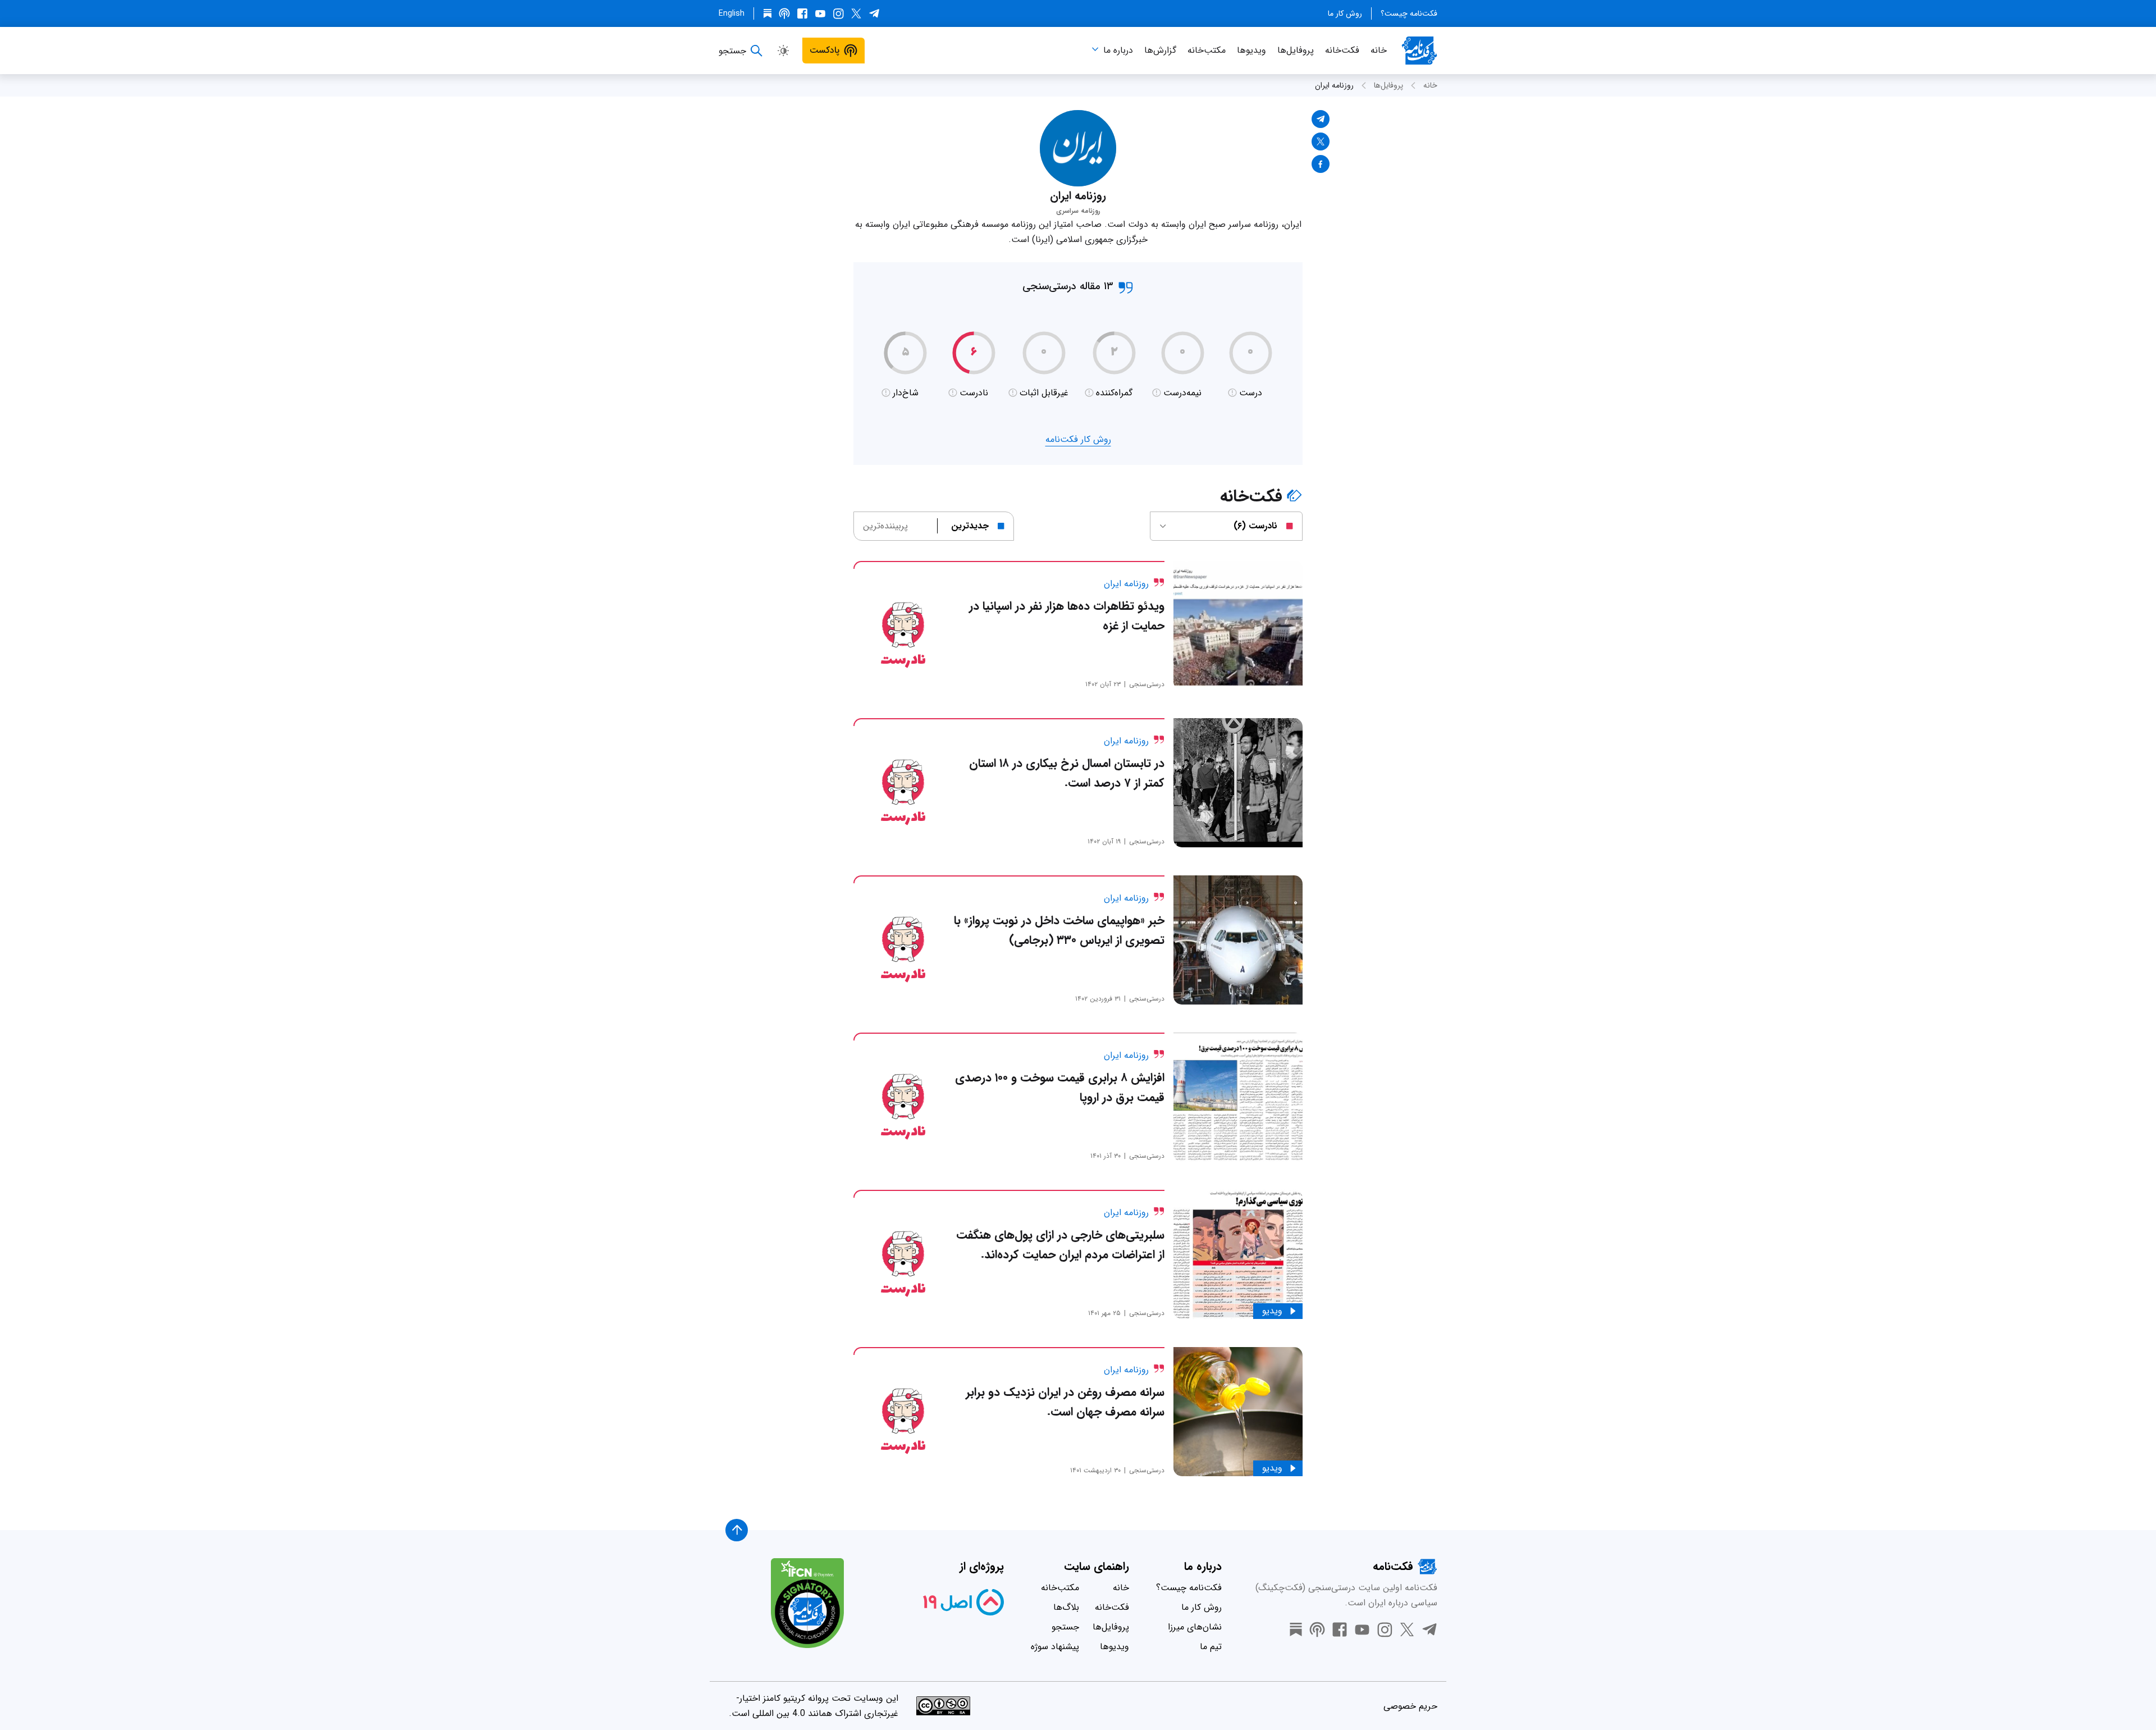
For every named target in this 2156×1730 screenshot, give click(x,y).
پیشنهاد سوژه (1055, 1647)
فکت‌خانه (1342, 50)
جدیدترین (970, 526)
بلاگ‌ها (1066, 1607)
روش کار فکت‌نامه (1078, 439)
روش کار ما (1345, 13)
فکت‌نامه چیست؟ (1409, 13)
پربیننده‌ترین (885, 526)
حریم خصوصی (1410, 1706)
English (732, 13)
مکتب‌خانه (1207, 50)
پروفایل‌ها (1296, 50)
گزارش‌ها (1160, 50)
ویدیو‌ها (1251, 50)
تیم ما (1211, 1647)
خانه (1379, 50)
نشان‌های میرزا (1195, 1627)
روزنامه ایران (1334, 85)
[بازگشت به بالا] (737, 1530)
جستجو (1065, 1627)
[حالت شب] (783, 51)
